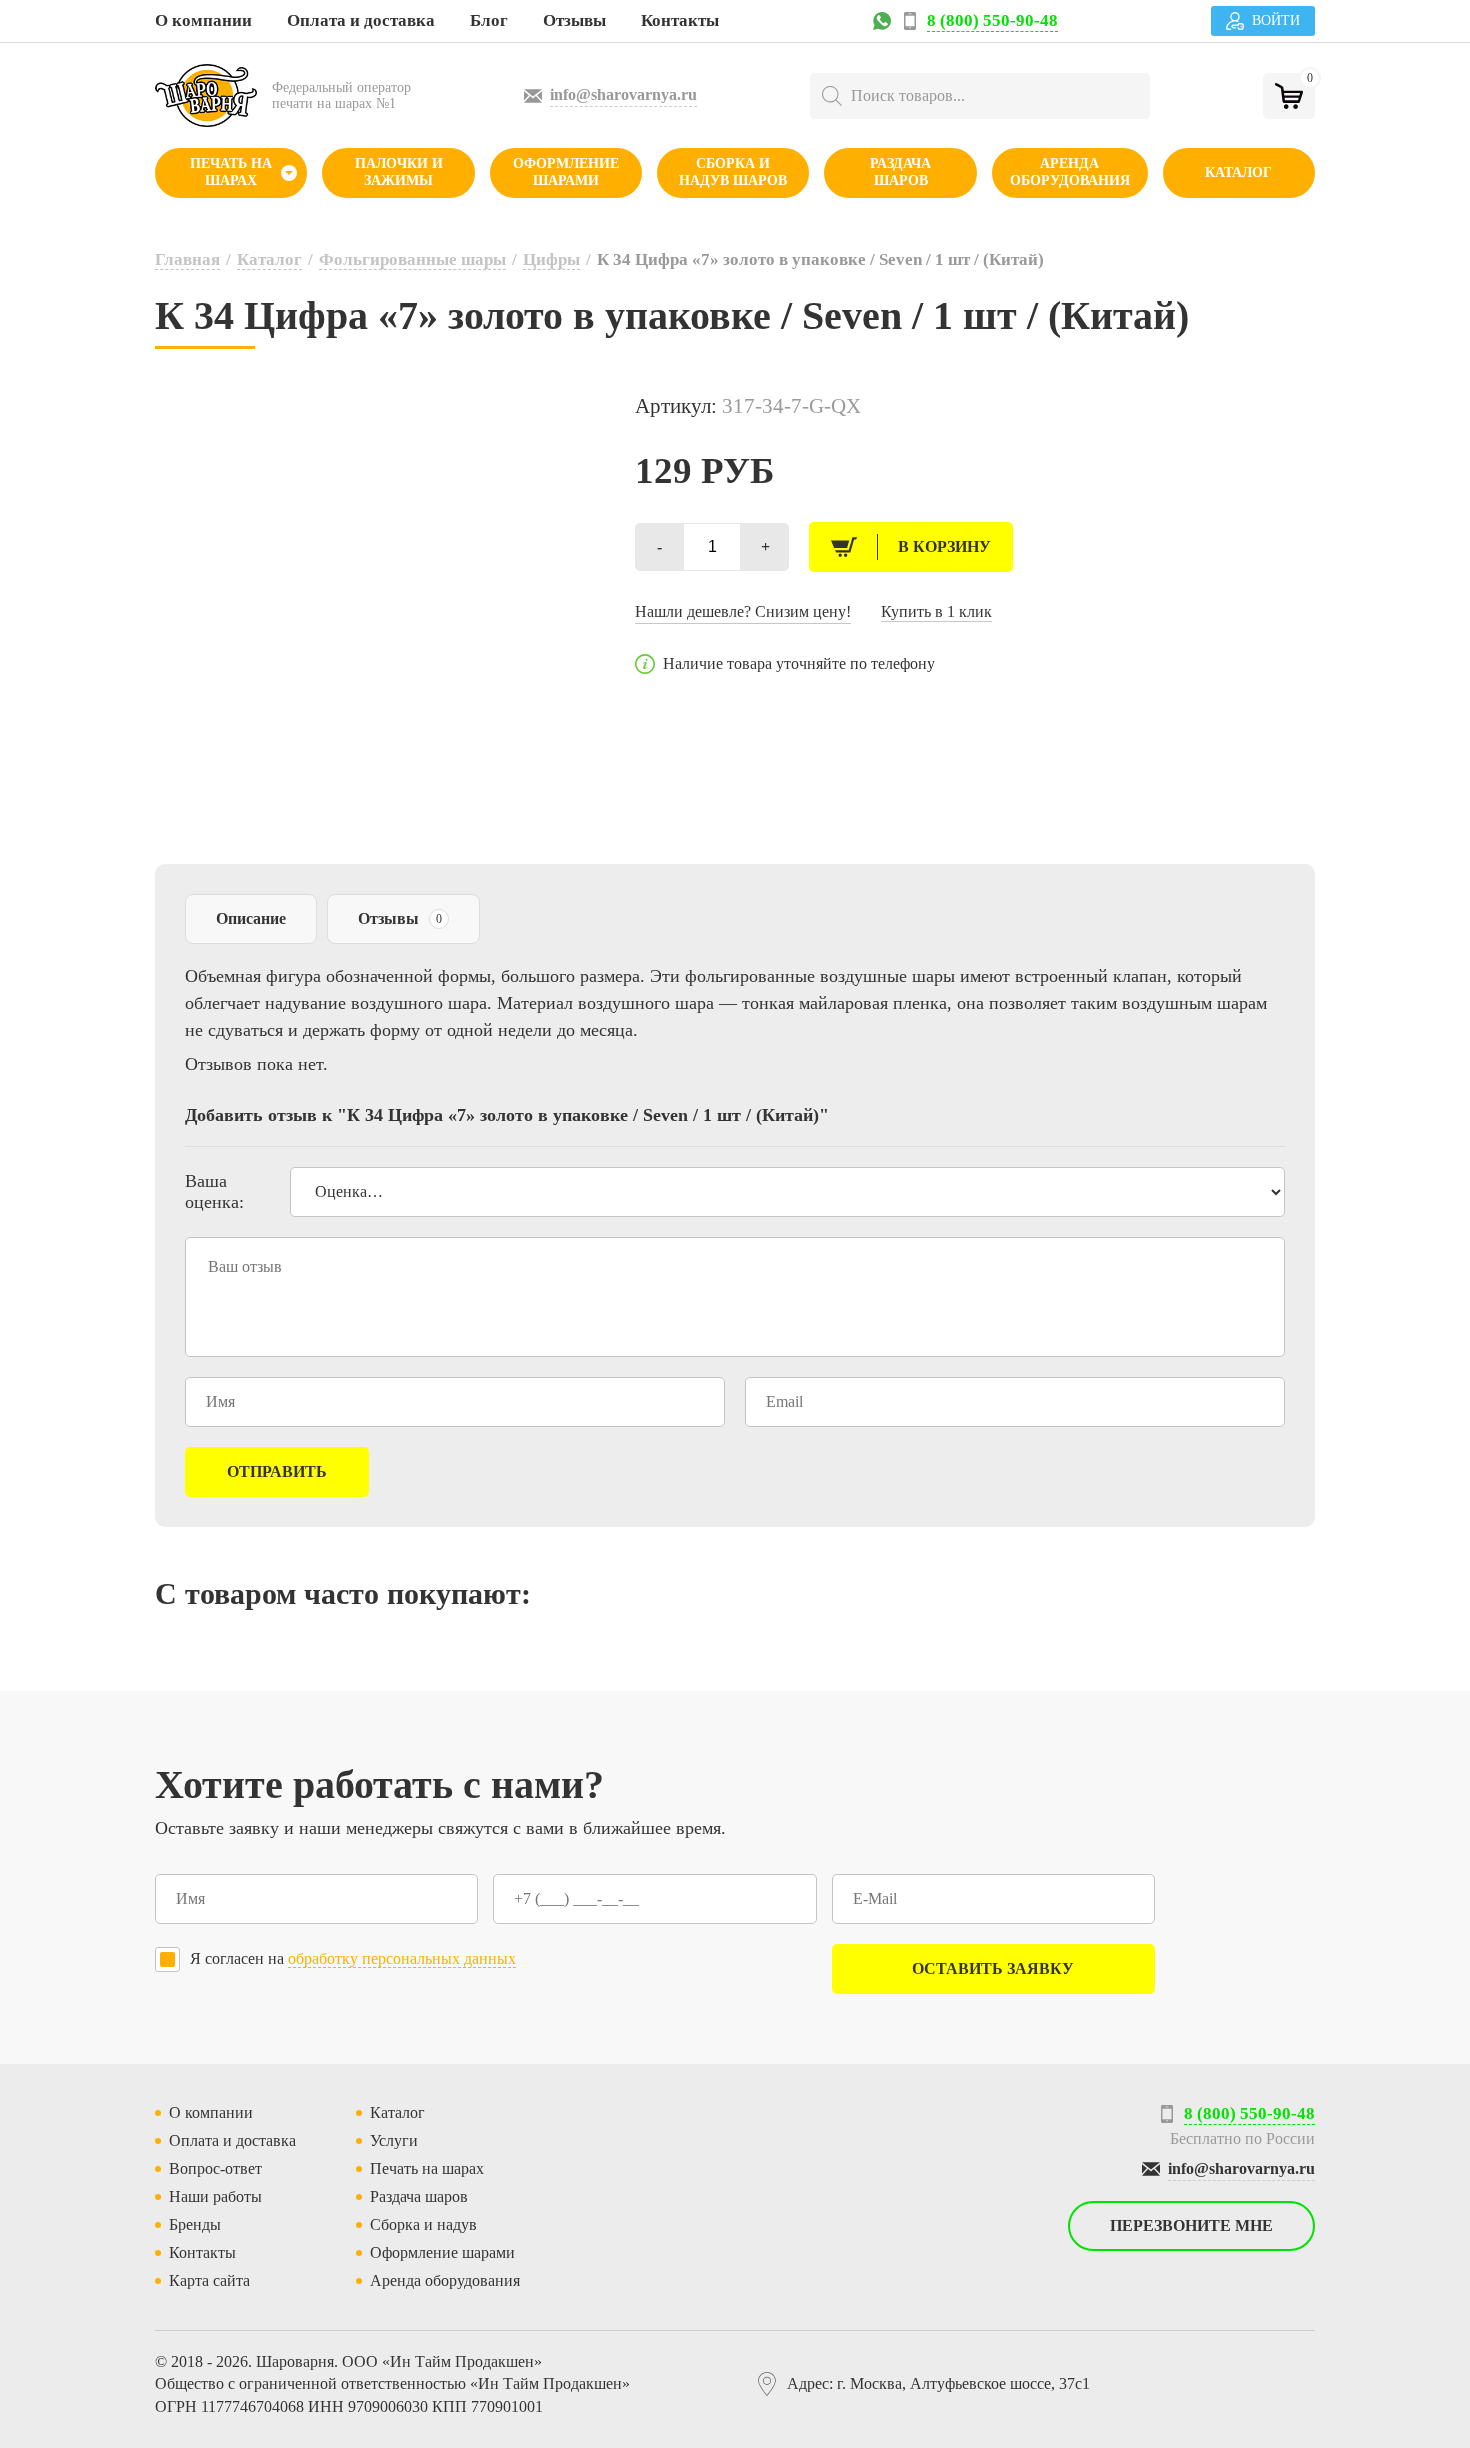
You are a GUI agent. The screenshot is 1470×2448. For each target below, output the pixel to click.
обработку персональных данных (402, 1958)
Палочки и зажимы (399, 172)
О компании (203, 20)
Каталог (1238, 172)
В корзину (944, 546)
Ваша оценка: (214, 1191)
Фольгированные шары (412, 259)
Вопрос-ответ (215, 2168)
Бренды (195, 2224)
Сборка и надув (423, 2224)
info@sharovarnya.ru (623, 94)
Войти (1276, 20)
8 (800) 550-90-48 (992, 20)
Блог (489, 20)
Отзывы (574, 20)
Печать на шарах (231, 172)
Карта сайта (209, 2280)
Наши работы (215, 2196)
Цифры (551, 259)
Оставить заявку (993, 1968)
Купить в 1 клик (936, 611)
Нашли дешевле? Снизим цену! (743, 611)
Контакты (680, 20)
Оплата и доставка (361, 20)
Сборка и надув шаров (733, 172)
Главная (187, 259)
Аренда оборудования (1070, 172)
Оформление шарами (566, 172)
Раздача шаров (900, 172)
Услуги (394, 2140)
